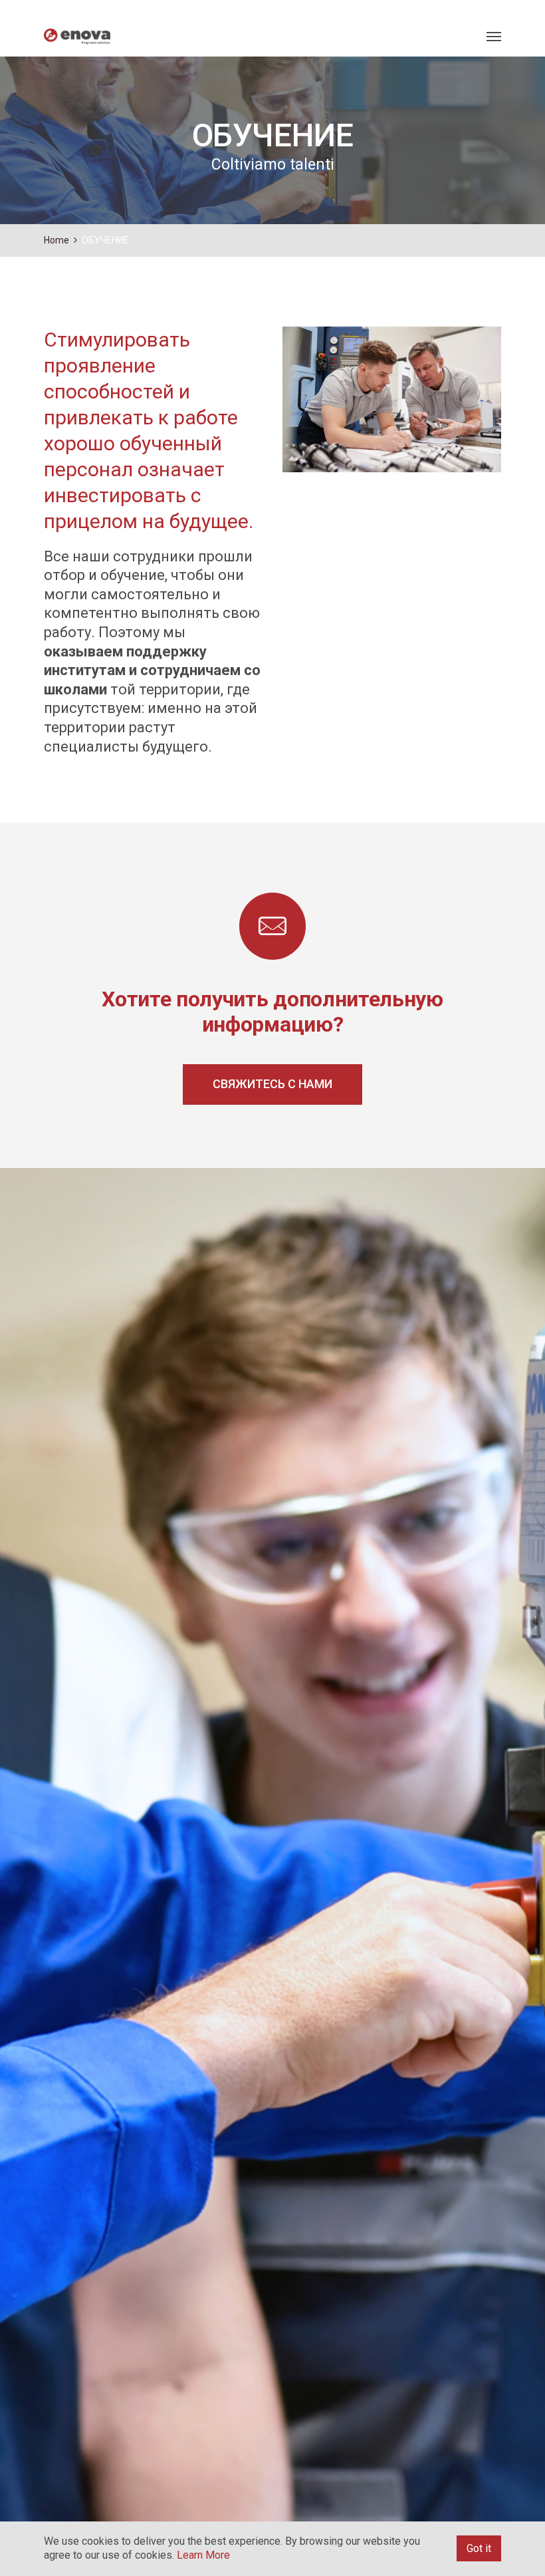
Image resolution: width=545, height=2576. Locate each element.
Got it (479, 2548)
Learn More (203, 2555)
